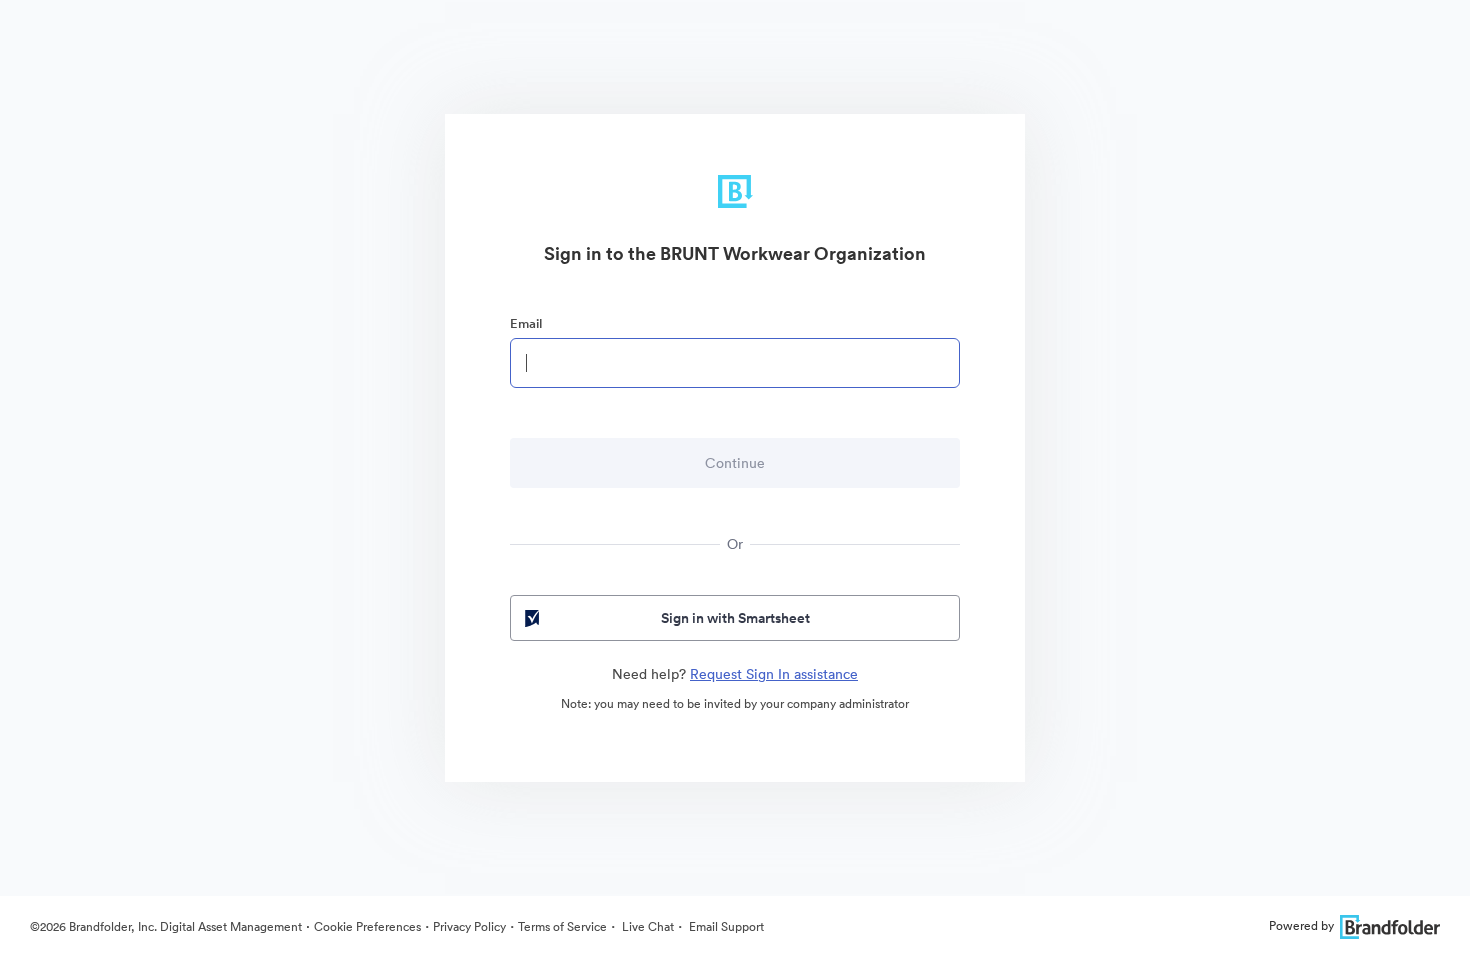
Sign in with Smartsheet (735, 618)
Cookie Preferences (367, 926)
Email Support (725, 926)
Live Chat (646, 926)
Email (526, 323)
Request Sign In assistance (774, 674)
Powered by (1301, 925)
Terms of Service (562, 926)
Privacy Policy (469, 926)
